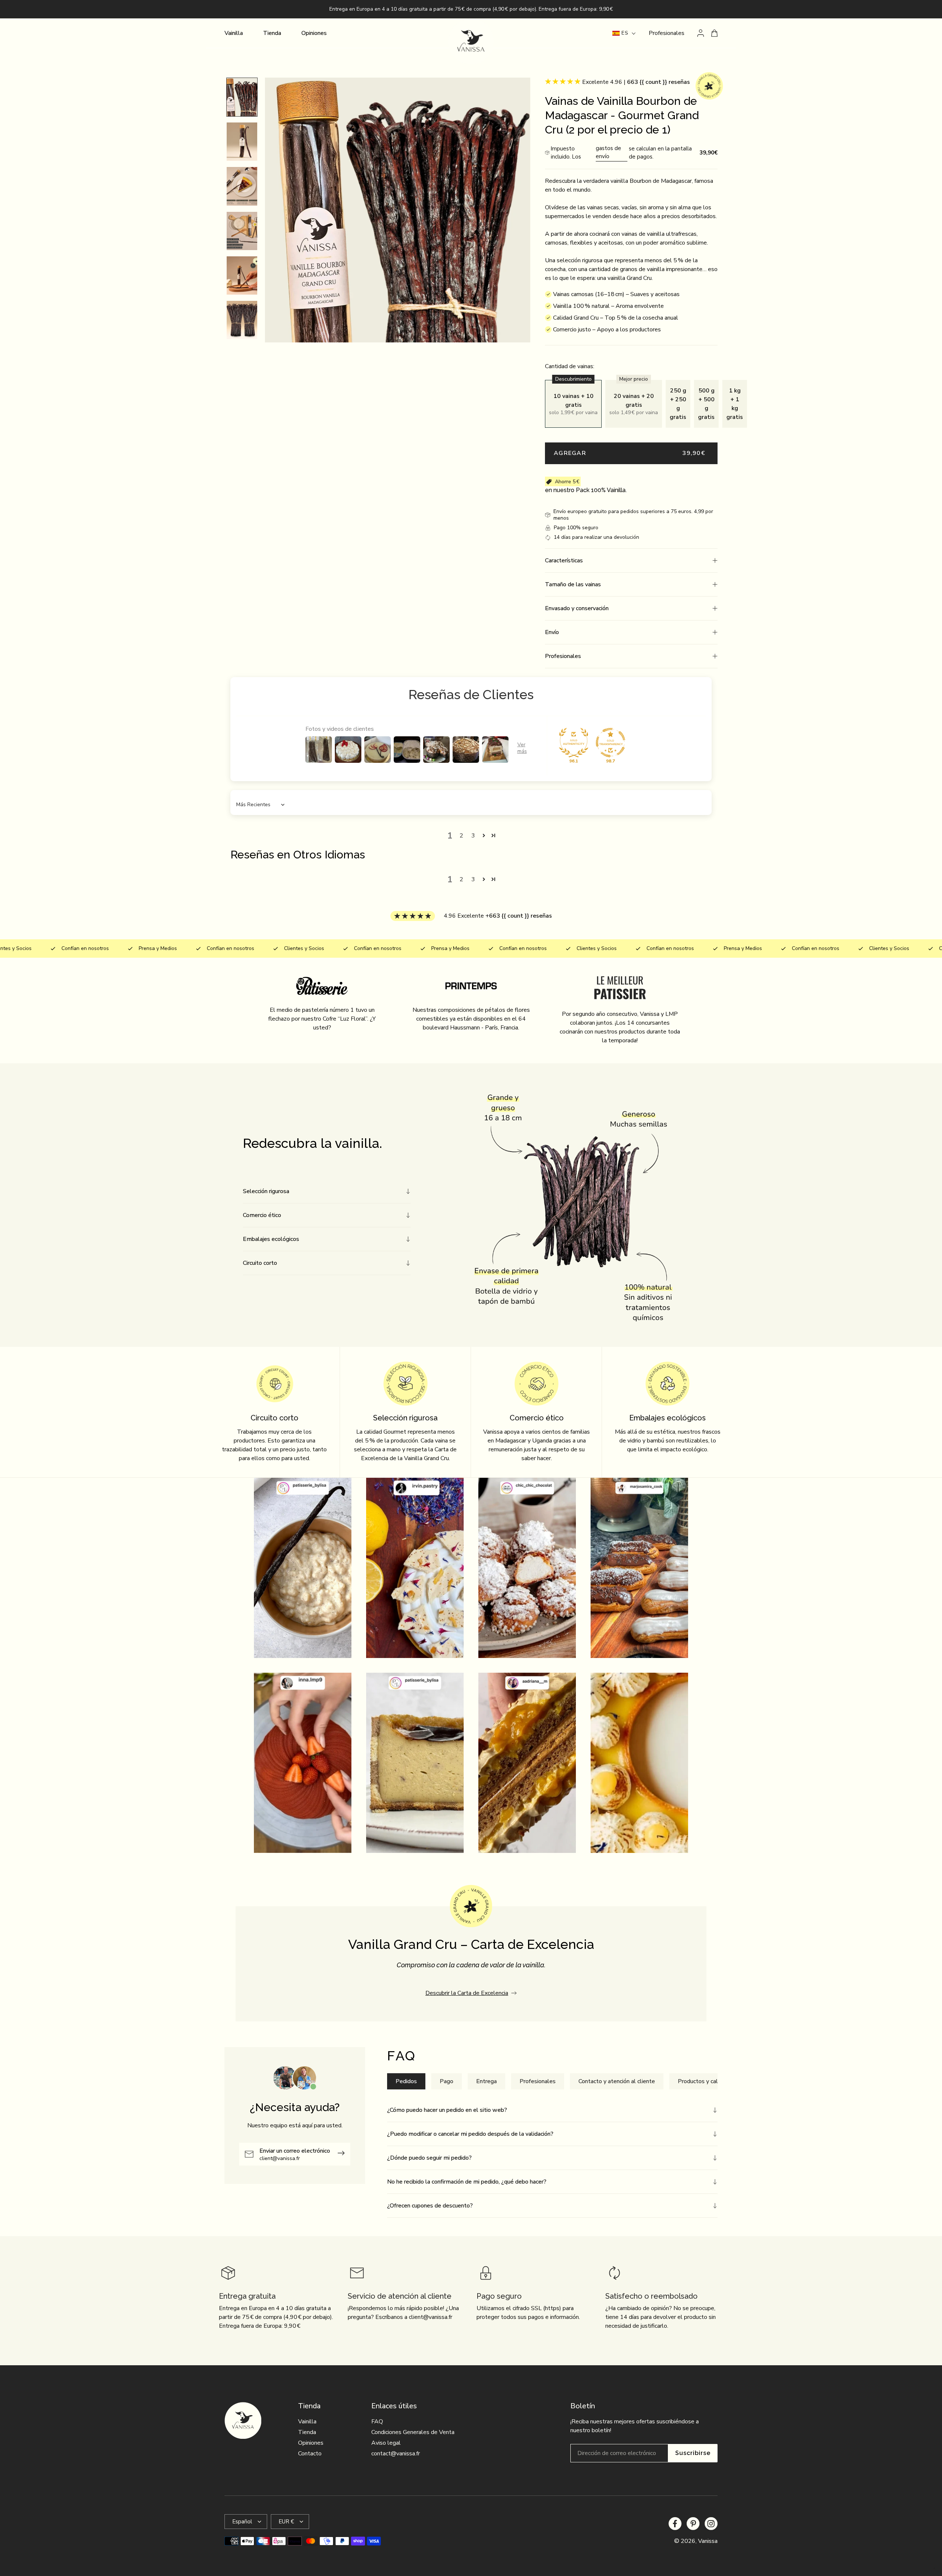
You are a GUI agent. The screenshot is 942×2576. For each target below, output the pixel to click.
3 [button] (473, 836)
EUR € (286, 2522)
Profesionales (667, 33)
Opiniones (311, 2443)
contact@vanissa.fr (396, 2454)
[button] (631, 561)
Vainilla (307, 2422)
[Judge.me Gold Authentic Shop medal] (574, 743)
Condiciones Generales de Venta (413, 2432)
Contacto (310, 2454)
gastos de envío (608, 152)
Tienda (307, 2432)
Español (242, 2522)
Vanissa (708, 2541)
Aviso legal (386, 2443)
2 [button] (461, 836)
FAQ (377, 2422)
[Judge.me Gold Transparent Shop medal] (610, 743)
